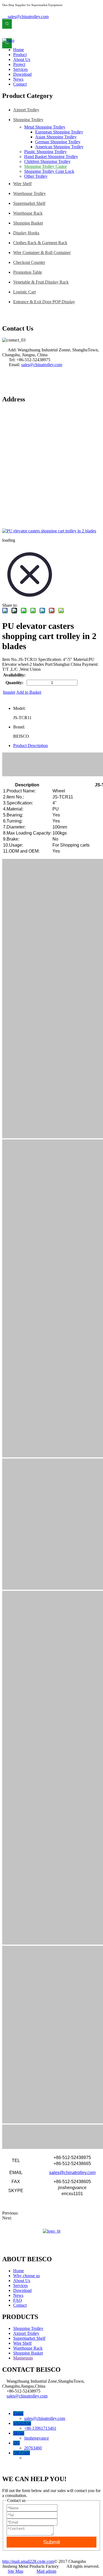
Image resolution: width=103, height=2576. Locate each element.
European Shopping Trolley (59, 132)
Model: (19, 708)
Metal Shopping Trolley (45, 127)
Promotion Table (28, 272)
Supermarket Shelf (29, 203)
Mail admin (46, 2571)
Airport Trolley (26, 110)
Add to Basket (29, 692)
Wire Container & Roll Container (42, 253)
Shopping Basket (28, 223)
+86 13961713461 (40, 2428)
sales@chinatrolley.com (25, 17)
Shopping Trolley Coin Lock (49, 171)
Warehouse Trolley (30, 193)
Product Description (30, 746)
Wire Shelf (22, 184)
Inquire (9, 692)
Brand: (19, 727)
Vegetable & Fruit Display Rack (41, 282)
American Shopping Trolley (59, 147)
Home (19, 2271)
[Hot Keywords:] (7, 24)
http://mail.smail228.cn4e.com (28, 2561)
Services (20, 2285)
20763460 (33, 2448)
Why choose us (27, 2276)
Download (22, 2290)
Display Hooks (26, 233)
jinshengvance (37, 2438)
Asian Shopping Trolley (56, 137)
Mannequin (23, 2358)
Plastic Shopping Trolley (45, 152)
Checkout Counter (29, 262)
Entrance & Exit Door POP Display (44, 302)
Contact (20, 2305)
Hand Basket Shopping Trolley (51, 157)
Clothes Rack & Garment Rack (40, 243)
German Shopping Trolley (58, 142)
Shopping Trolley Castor (45, 166)
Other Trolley (36, 176)
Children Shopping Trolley (47, 161)
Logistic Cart (24, 292)
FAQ (18, 2300)
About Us (22, 2281)
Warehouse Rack (28, 213)
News (18, 2295)
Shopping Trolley (28, 120)
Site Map (16, 2571)
